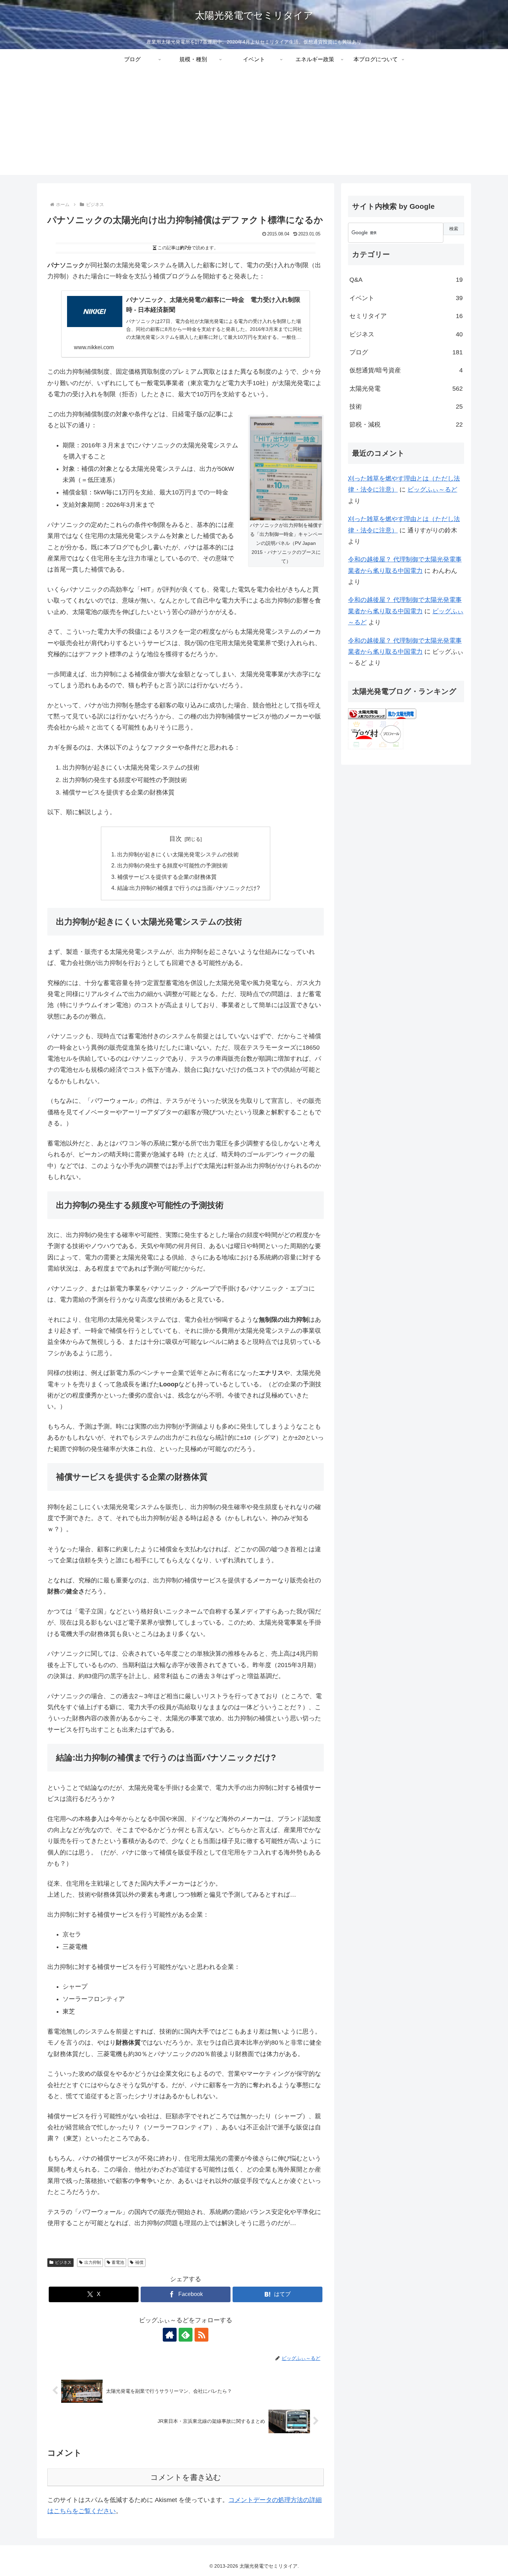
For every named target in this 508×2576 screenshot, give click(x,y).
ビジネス (63, 2262)
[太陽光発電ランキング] (367, 713)
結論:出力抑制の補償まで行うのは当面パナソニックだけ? (189, 888)
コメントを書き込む (186, 2477)
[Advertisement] (254, 127)
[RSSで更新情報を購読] (201, 2335)
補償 (139, 2262)
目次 (176, 839)
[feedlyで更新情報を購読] (186, 2335)
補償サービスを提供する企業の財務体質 (167, 877)
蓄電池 (118, 2262)
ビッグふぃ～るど (432, 490)
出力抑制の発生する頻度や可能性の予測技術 (172, 865)
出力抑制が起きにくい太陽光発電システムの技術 (178, 854)
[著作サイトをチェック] (170, 2335)
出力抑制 (93, 2262)
